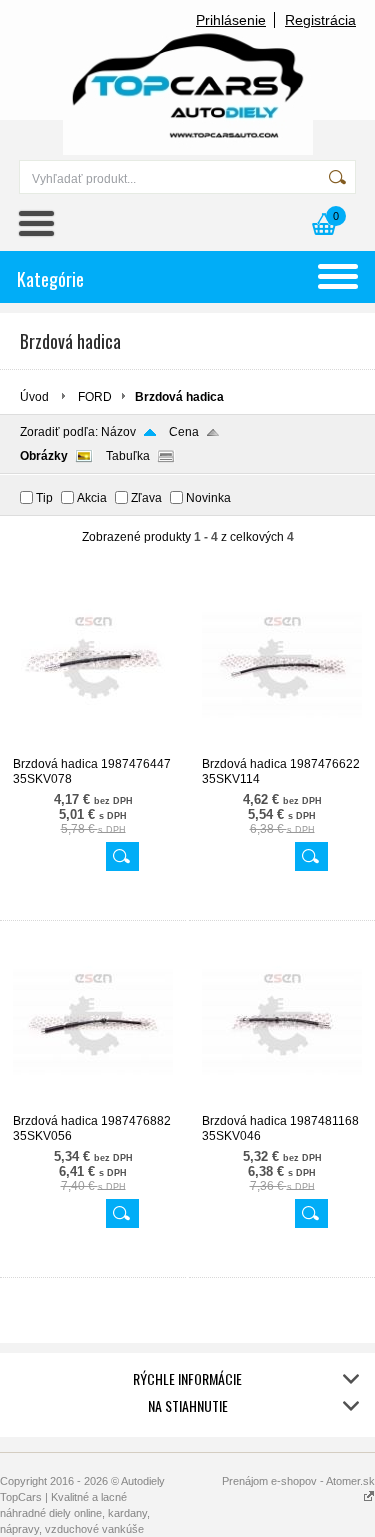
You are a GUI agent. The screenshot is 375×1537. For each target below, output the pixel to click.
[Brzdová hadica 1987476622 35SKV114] (282, 748)
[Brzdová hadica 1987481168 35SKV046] (282, 1105)
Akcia (92, 498)
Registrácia (320, 20)
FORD (95, 397)
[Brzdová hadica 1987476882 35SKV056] (93, 1105)
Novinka (208, 498)
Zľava (146, 498)
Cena (184, 432)
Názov (118, 432)
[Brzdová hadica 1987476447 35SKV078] (93, 748)
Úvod (34, 397)
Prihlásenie (231, 20)
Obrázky (44, 456)
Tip (44, 498)
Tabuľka (128, 456)
